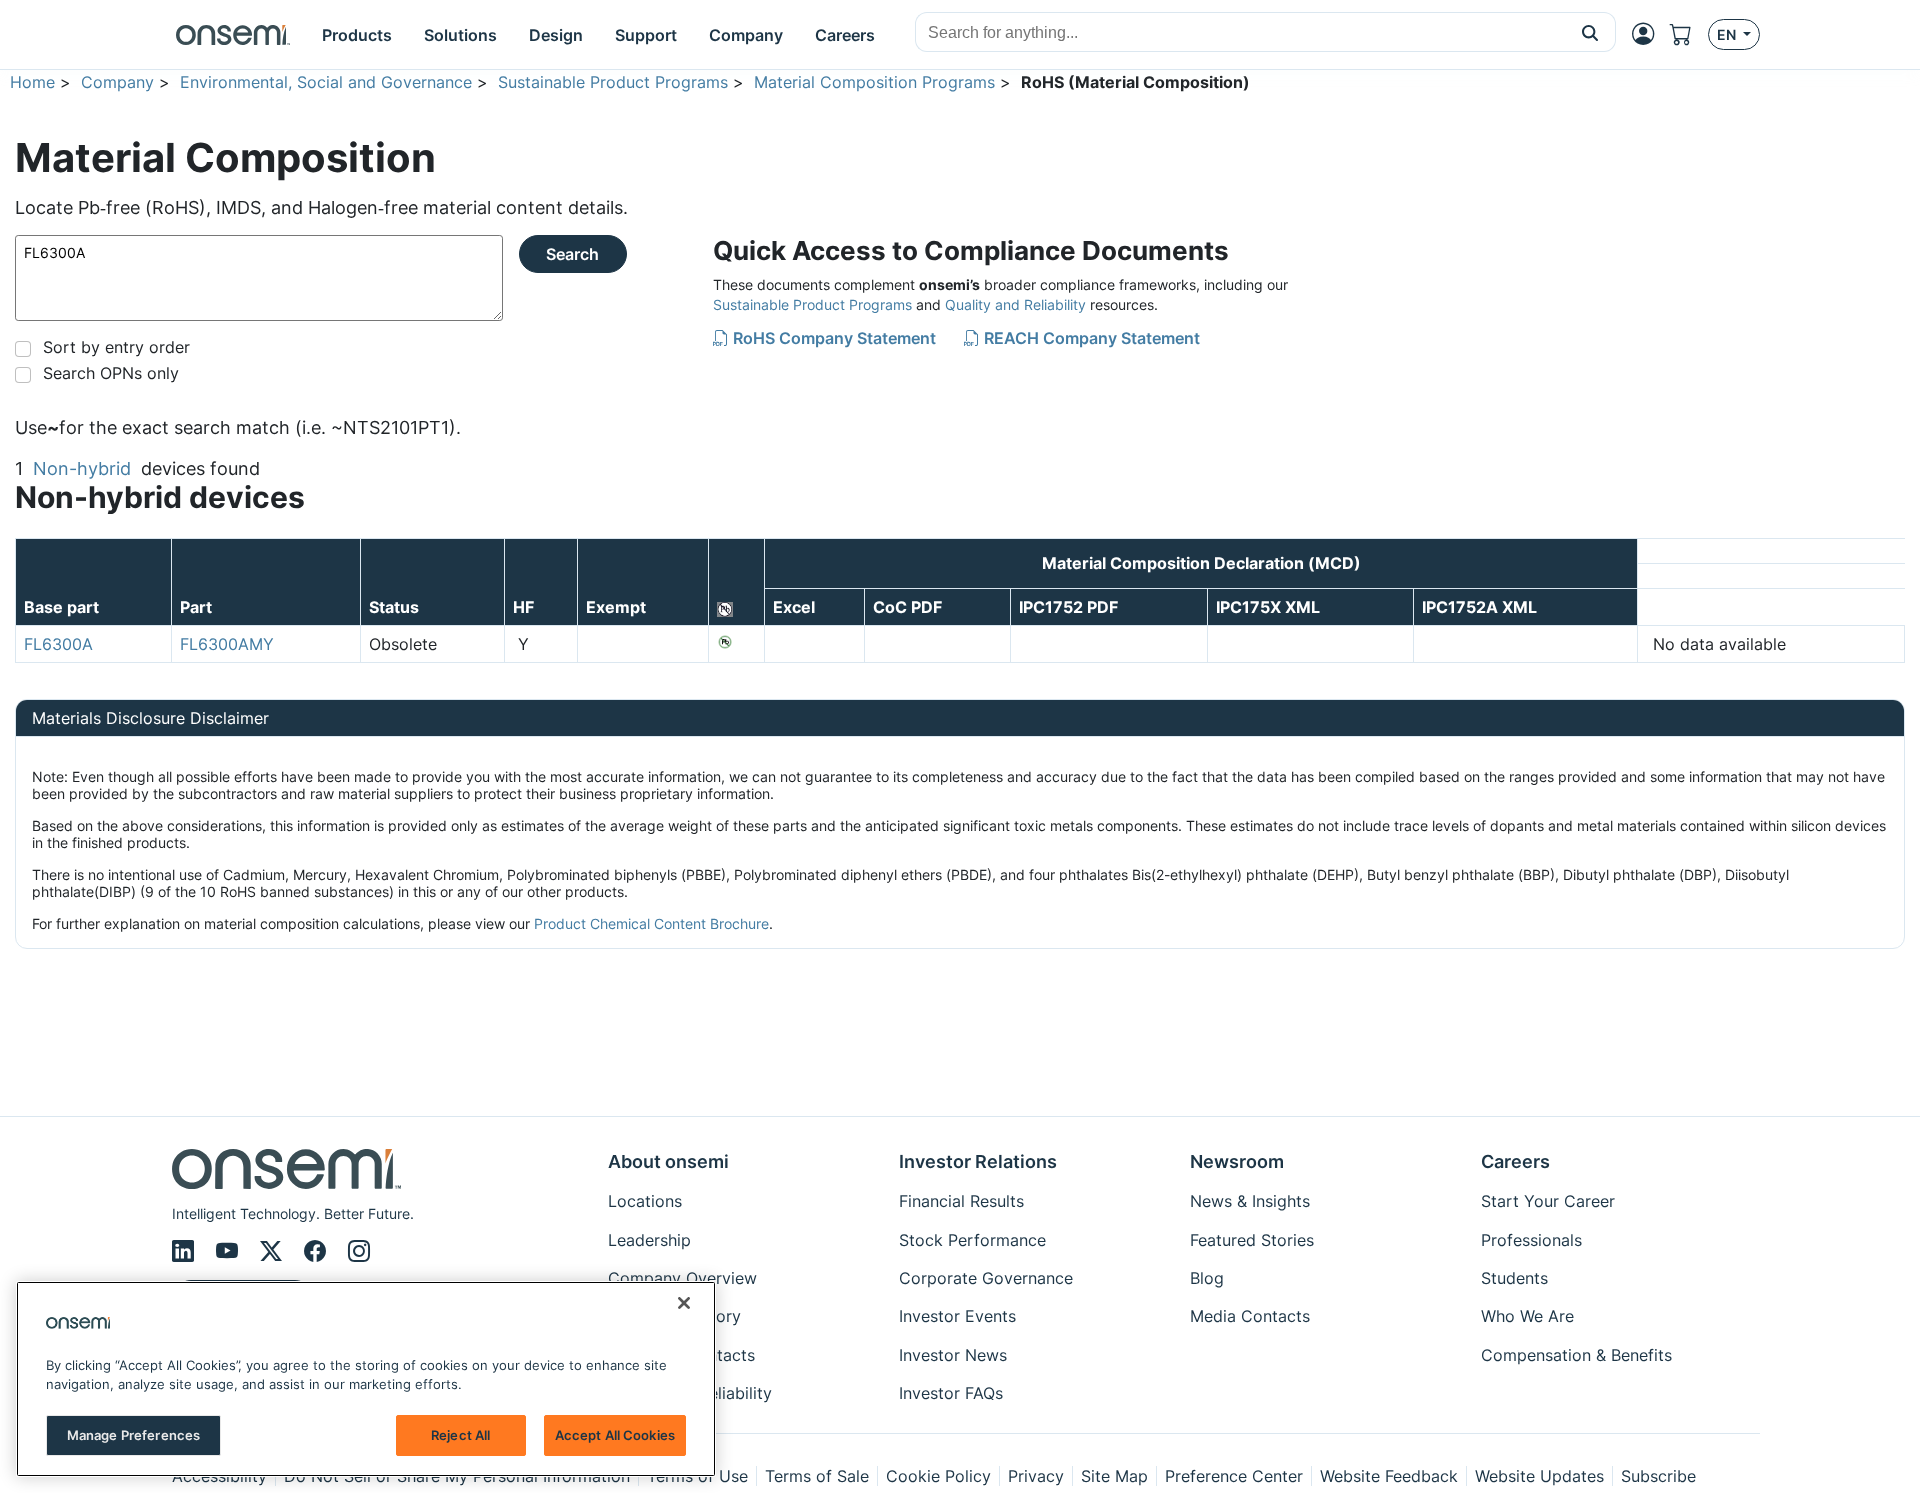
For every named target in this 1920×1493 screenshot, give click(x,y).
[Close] (684, 1303)
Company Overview (682, 1278)
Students (1514, 1278)
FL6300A (58, 644)
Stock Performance (972, 1240)
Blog (1207, 1278)
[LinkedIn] (186, 1251)
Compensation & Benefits (1576, 1355)
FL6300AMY (227, 644)
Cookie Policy (938, 1476)
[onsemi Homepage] (233, 35)
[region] (366, 1379)
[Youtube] (230, 1251)
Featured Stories (1252, 1240)
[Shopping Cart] (1689, 34)
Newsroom (1237, 1161)
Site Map (1114, 1476)
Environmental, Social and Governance (326, 82)
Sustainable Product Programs (613, 82)
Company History (674, 1316)
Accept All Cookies (615, 1435)
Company (117, 82)
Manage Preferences (133, 1435)
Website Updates (1539, 1476)
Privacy (1036, 1476)
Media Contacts (1250, 1316)
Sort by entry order (116, 347)
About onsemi (668, 1161)
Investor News (953, 1355)
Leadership (649, 1240)
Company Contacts (681, 1355)
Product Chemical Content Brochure (651, 923)
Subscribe (1658, 1476)
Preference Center (1234, 1476)
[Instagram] (359, 1251)
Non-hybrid (82, 468)
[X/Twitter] (274, 1251)
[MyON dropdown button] (1649, 34)
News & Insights (1250, 1201)
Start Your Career (1548, 1201)
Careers (1515, 1161)
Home (32, 82)
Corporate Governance (986, 1278)
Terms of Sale (817, 1476)
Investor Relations (978, 1161)
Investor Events (957, 1316)
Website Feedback (1389, 1476)
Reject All (460, 1435)
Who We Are (1527, 1316)
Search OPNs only (111, 373)
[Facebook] (318, 1251)
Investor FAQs (951, 1393)
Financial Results (961, 1201)
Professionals (1531, 1240)
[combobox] (1240, 33)
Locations (645, 1201)
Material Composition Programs (874, 82)
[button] (1590, 32)
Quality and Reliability (1015, 304)
